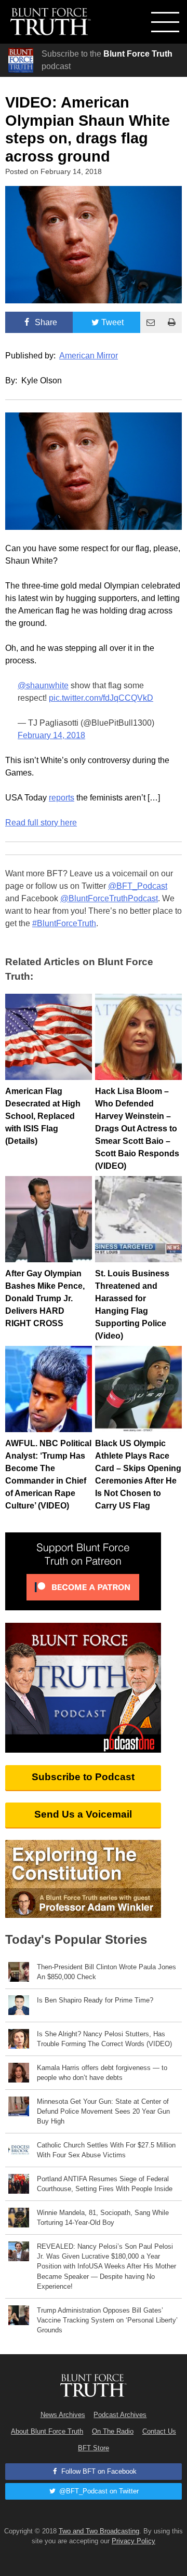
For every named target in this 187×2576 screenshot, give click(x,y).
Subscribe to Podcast (83, 1777)
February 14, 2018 (51, 735)
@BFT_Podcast (138, 886)
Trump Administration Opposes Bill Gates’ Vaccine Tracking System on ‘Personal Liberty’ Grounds (107, 2320)
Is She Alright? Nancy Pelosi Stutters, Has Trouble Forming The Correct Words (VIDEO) (104, 2039)
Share (45, 322)
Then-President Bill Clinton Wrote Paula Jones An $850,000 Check (106, 1972)
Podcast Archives (120, 2415)
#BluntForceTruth (64, 923)
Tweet (112, 322)
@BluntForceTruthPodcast (109, 898)
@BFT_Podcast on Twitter (98, 2491)
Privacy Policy (133, 2541)
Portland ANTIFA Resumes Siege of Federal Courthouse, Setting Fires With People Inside (105, 2184)
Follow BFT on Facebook (98, 2471)
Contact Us (159, 2431)
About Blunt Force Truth (47, 2431)
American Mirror (89, 356)
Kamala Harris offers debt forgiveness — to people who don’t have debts (102, 2073)
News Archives (63, 2415)
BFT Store (94, 2448)
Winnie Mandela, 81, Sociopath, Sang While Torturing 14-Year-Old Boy (103, 2218)
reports (62, 798)
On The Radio (113, 2431)
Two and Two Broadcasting (99, 2531)
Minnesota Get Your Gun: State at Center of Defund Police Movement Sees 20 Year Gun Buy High (103, 2111)
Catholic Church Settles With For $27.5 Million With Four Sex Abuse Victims (106, 2150)
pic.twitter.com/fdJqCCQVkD (101, 698)
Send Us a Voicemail (83, 1814)
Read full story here (41, 823)
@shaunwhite (43, 685)
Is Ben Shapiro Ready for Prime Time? (95, 2000)
